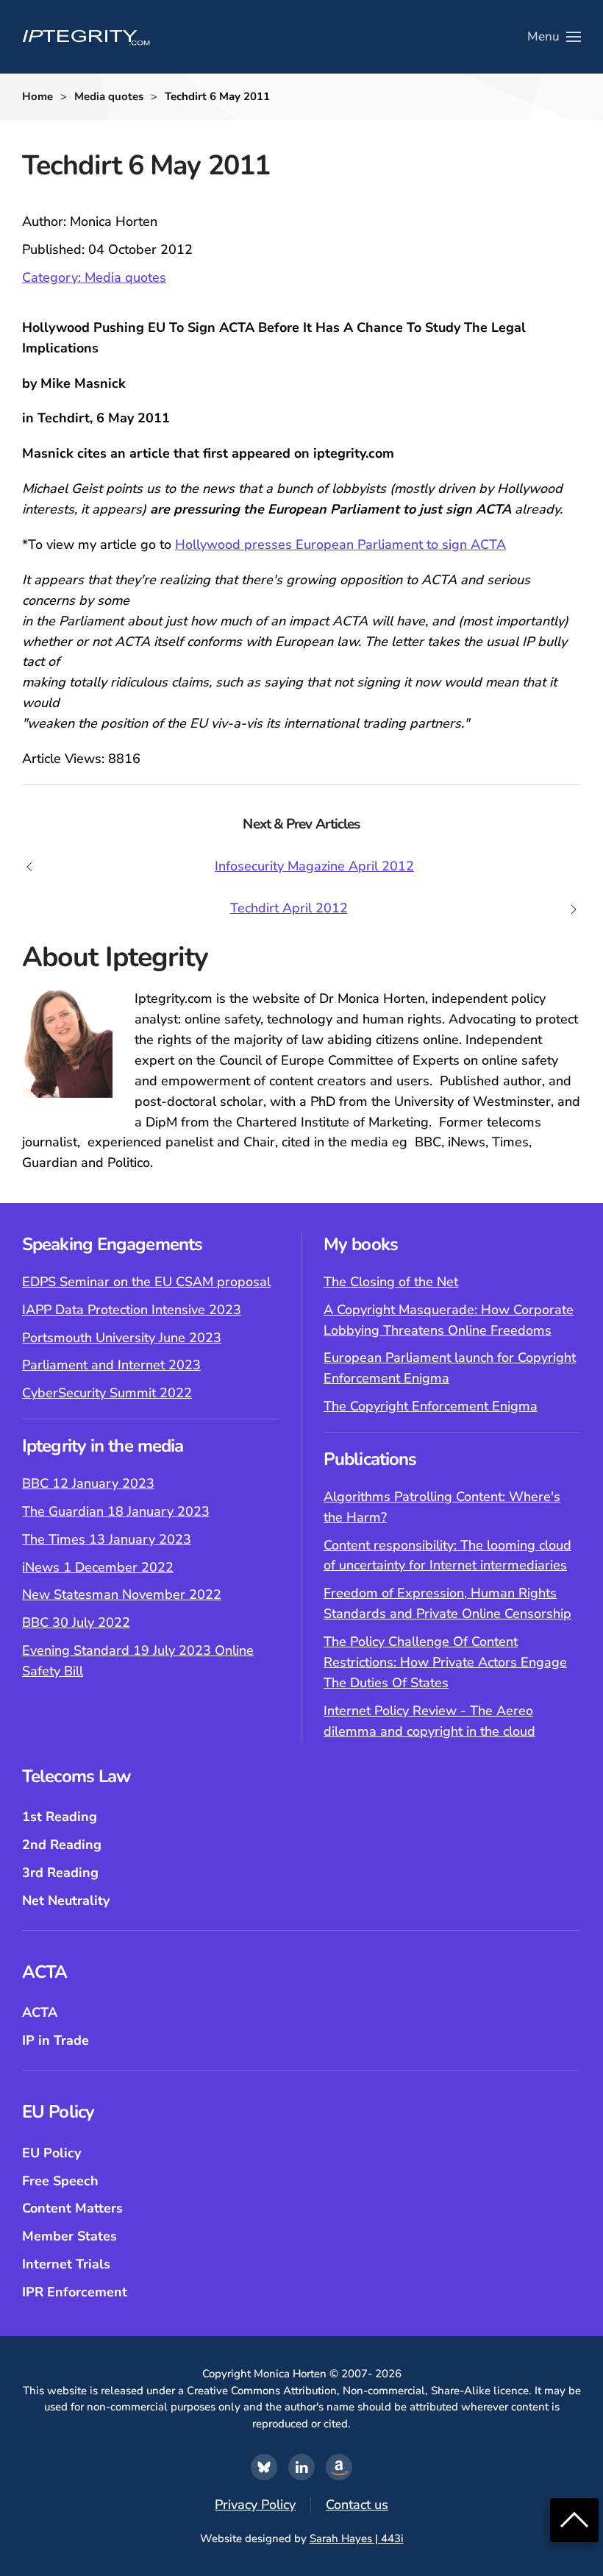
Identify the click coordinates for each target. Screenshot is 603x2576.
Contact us (357, 2505)
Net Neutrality (66, 1901)
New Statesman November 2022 (122, 1594)
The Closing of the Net (391, 1282)
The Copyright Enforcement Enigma (431, 1406)
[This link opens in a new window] (264, 2467)
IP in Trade (56, 2040)
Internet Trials (66, 2264)
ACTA (40, 2012)
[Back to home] (86, 37)
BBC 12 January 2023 (88, 1483)
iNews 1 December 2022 (98, 1567)
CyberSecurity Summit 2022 (107, 1393)
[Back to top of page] (574, 2519)
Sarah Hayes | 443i (357, 2538)
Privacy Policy (255, 2505)
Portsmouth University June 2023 (122, 1338)
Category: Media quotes (94, 277)
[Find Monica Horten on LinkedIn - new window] (301, 2467)
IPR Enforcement (75, 2292)
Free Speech (60, 2181)
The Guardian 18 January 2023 (116, 1511)
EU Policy (51, 2153)
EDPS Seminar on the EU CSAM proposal (146, 1282)
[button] (554, 37)
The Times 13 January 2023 (107, 1539)
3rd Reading (60, 1873)
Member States (69, 2236)
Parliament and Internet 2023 (111, 1365)
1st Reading (60, 1817)
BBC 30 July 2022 (76, 1622)
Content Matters (72, 2208)
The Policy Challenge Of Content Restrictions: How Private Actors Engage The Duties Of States (445, 1662)
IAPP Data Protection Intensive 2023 (132, 1310)
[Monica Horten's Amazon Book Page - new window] (339, 2467)
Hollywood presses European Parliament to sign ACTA (340, 544)
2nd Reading (62, 1845)
